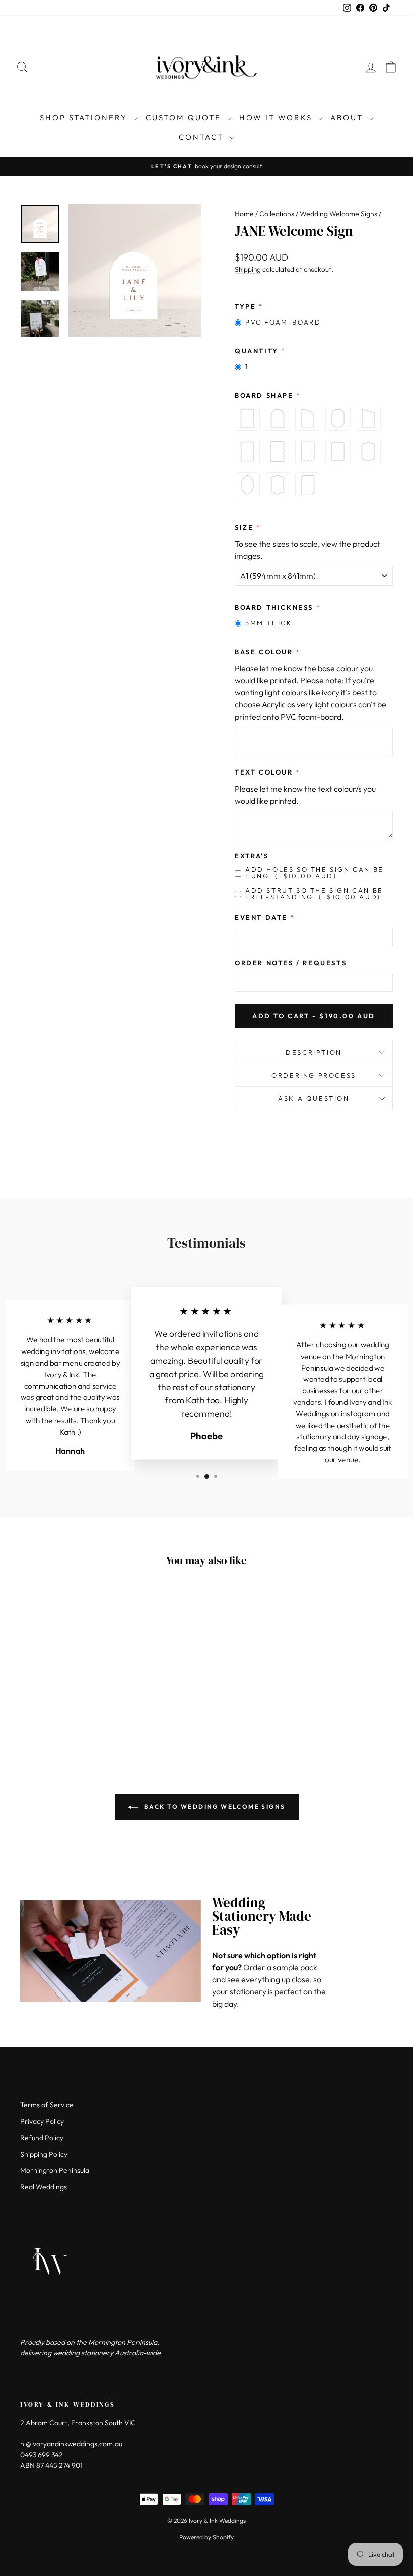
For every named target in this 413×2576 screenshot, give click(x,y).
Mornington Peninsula (55, 2170)
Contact (203, 137)
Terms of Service (47, 2105)
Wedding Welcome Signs (338, 214)
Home (244, 214)
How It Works (277, 118)
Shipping (248, 269)
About (348, 118)
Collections (277, 214)
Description (314, 1052)
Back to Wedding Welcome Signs (214, 1806)
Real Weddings (44, 2187)
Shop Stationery (85, 118)
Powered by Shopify (206, 2537)
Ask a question (314, 1098)
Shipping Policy (44, 2154)
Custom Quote (185, 118)
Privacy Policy (42, 2121)
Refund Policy (42, 2138)
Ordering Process (314, 1075)
